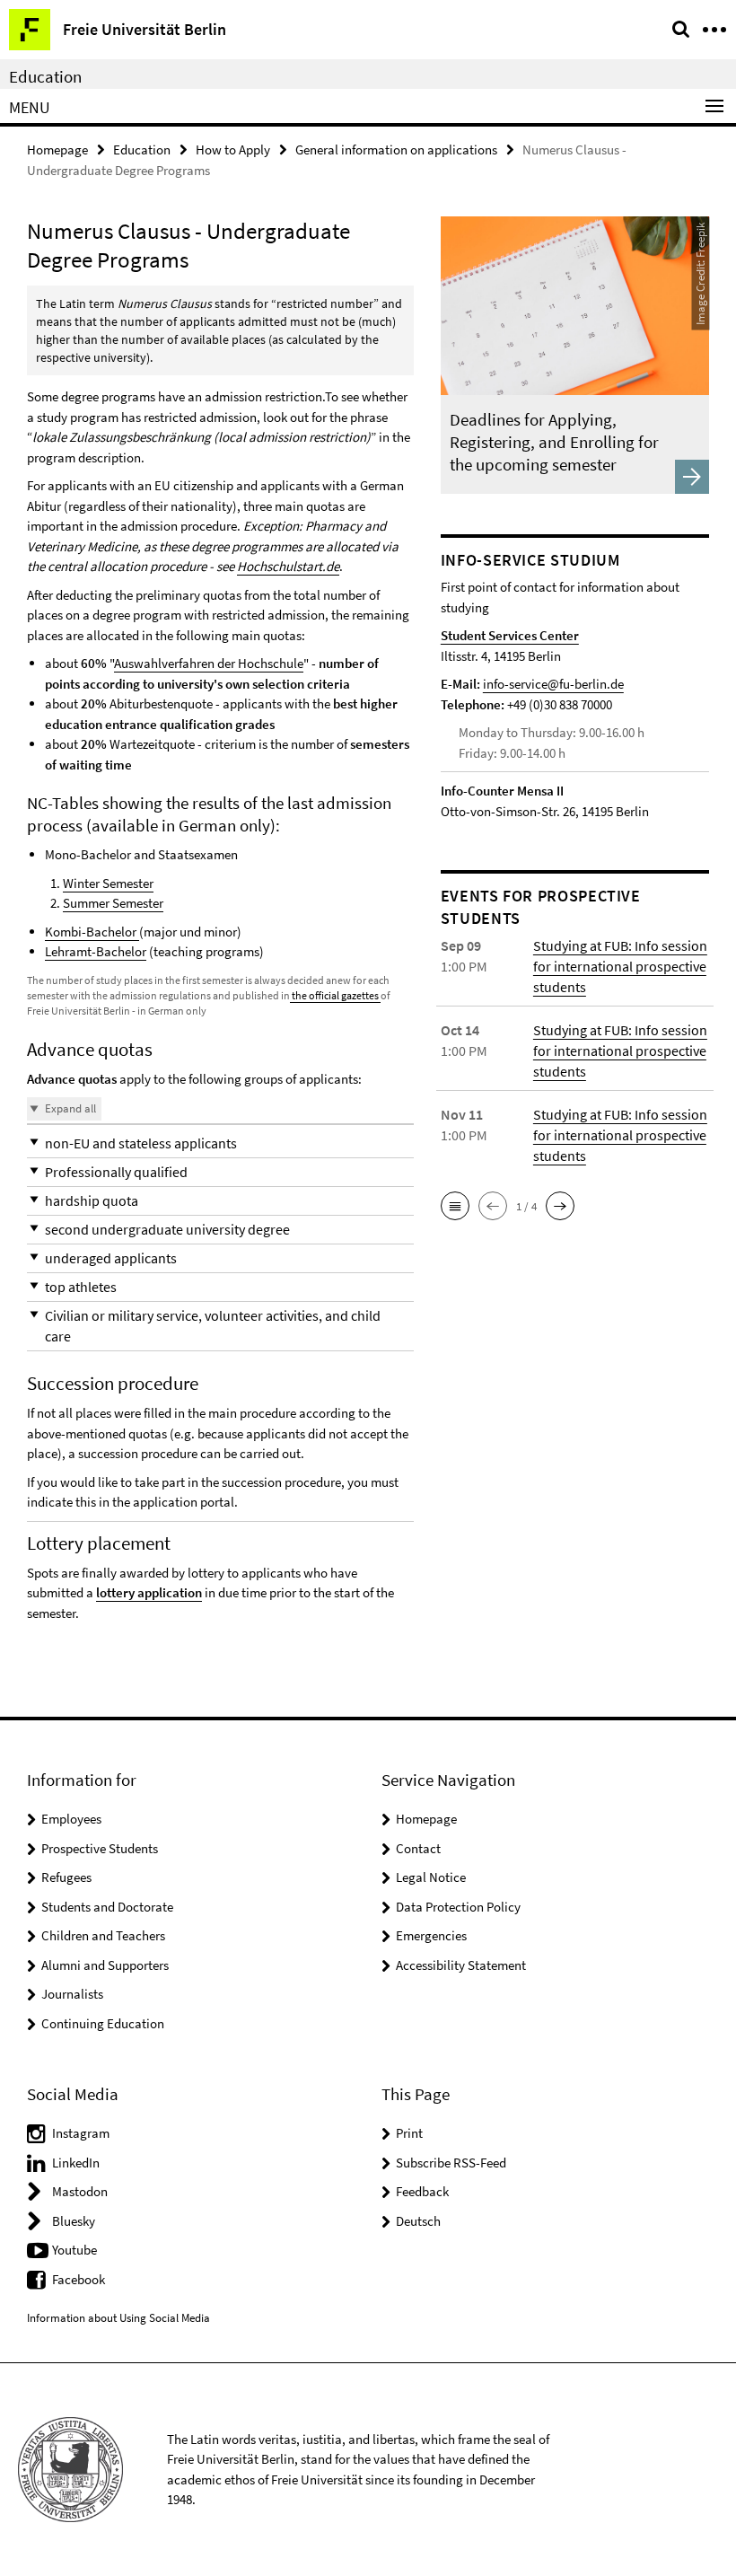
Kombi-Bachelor (92, 932)
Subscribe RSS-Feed (451, 2163)
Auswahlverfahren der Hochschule (209, 663)
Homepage (57, 149)
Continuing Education (103, 2023)
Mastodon (80, 2191)
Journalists (72, 1994)
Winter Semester (108, 883)
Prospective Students (100, 1848)
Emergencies (431, 1935)
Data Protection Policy (458, 1907)
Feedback (422, 2191)
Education (45, 76)
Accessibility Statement (461, 1965)
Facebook (79, 2279)
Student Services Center (510, 635)
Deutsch (418, 2221)
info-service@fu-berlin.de (553, 684)
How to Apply (233, 149)
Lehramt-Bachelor (96, 951)
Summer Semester (113, 903)
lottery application (149, 1592)
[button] (220, 1143)
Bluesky (74, 2221)
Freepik (700, 239)
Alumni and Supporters (105, 1965)
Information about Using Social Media (118, 2318)
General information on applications (396, 149)
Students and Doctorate (107, 1907)
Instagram (81, 2133)
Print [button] (409, 2133)
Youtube (74, 2250)
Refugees (66, 1877)
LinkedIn (76, 2163)
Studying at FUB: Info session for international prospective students (620, 966)
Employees (71, 1819)
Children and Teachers (103, 1935)
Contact (418, 1848)
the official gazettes (335, 995)
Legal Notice (431, 1877)
